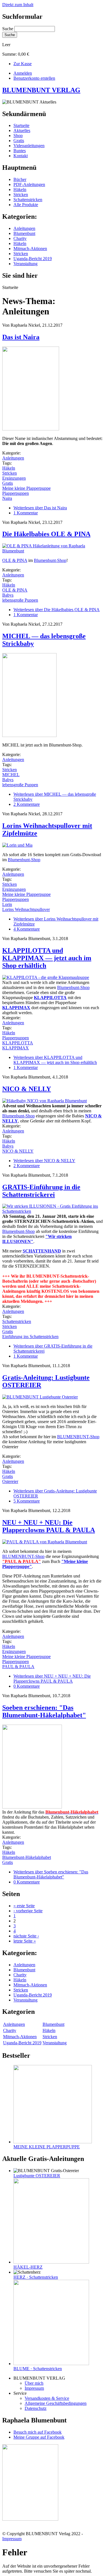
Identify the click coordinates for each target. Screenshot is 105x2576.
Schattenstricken (28, 200)
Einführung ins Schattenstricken (30, 1337)
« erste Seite (24, 1906)
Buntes (20, 151)
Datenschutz (36, 2408)
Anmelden (23, 73)
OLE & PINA (15, 560)
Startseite (21, 125)
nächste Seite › (26, 1936)
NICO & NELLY (27, 1089)
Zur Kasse (23, 64)
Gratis (19, 141)
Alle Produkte (26, 205)
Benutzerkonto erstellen (34, 78)
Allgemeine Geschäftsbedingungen (56, 2403)
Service (20, 2393)
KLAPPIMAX (16, 1048)
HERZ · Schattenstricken (36, 2277)
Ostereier (10, 1481)
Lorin (7, 904)
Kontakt (21, 156)
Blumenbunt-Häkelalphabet (27, 1857)
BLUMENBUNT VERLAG (41, 90)
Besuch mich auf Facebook (38, 2432)
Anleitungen (24, 228)
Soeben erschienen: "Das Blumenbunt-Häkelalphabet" (44, 1711)
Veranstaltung (25, 264)
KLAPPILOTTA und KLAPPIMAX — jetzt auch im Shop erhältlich (47, 958)
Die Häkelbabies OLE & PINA (46, 534)
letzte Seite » (25, 1941)
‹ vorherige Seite (28, 1911)
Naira (7, 498)
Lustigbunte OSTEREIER (37, 2176)
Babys (8, 595)
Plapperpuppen (16, 493)
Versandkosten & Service (47, 2398)
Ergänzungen (14, 478)
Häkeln (20, 189)
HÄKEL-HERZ (28, 2267)
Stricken (21, 195)
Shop (18, 136)
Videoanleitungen (29, 146)
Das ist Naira (21, 337)
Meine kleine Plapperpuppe (26, 488)
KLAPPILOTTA (18, 1043)
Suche (8, 29)
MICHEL (11, 775)
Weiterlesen (40, 508)
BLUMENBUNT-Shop (78, 1437)
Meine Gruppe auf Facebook (39, 2437)
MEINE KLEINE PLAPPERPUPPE (47, 2147)
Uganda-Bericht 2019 (33, 259)
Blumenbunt (24, 233)
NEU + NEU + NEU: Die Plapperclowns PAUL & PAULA (49, 1526)
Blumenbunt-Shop (50, 560)
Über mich (34, 2383)
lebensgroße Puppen (20, 600)
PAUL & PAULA (18, 1667)
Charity (20, 238)
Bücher (20, 179)
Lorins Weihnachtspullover (26, 909)
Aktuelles (22, 130)
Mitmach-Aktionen (30, 249)
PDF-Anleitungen (29, 184)
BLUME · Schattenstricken (38, 2369)
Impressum (34, 2388)
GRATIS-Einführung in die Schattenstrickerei (41, 1191)
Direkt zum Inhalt (18, 5)
